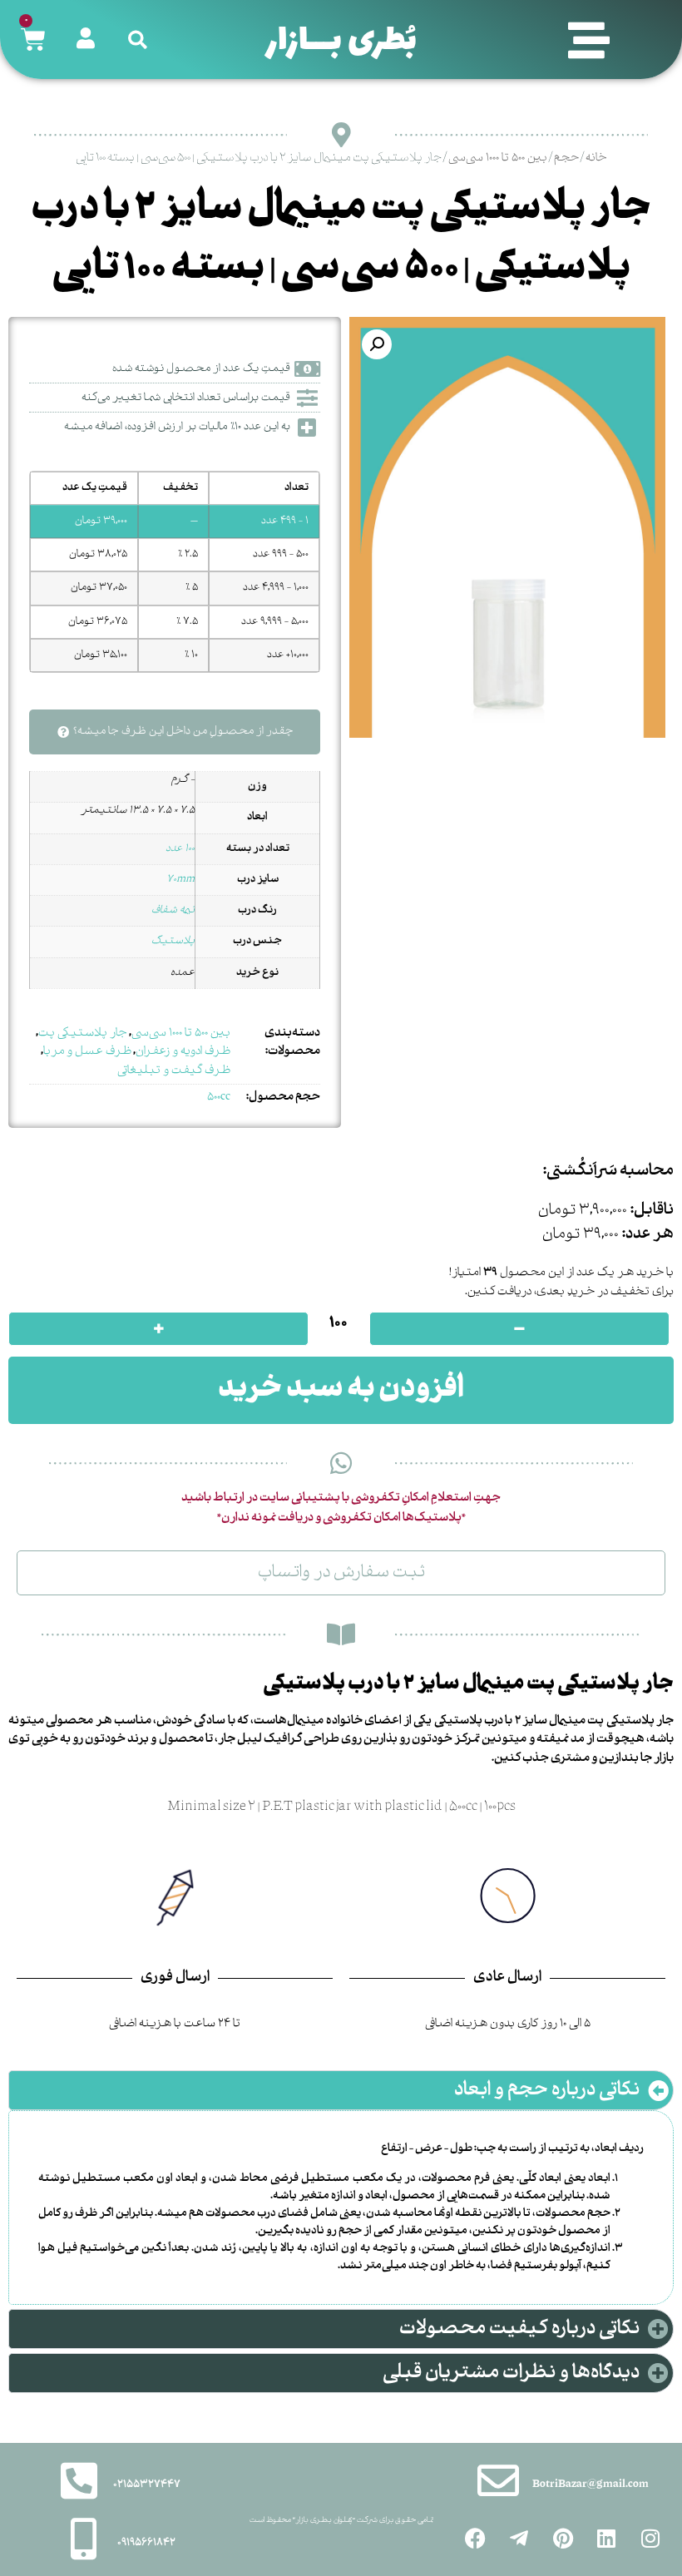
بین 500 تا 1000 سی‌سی (498, 158)
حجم (566, 158)
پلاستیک (173, 941)
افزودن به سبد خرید (341, 1390)
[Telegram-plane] (519, 2539)
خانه (596, 158)
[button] (589, 40)
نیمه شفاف (173, 910)
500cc (219, 1097)
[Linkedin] (606, 2539)
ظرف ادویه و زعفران (183, 1051)
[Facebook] (476, 2539)
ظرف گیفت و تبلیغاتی (174, 1070)
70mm (180, 880)
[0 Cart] (33, 40)
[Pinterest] (563, 2539)
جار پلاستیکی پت (83, 1033)
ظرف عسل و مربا (87, 1051)
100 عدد (180, 849)
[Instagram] (650, 2539)
